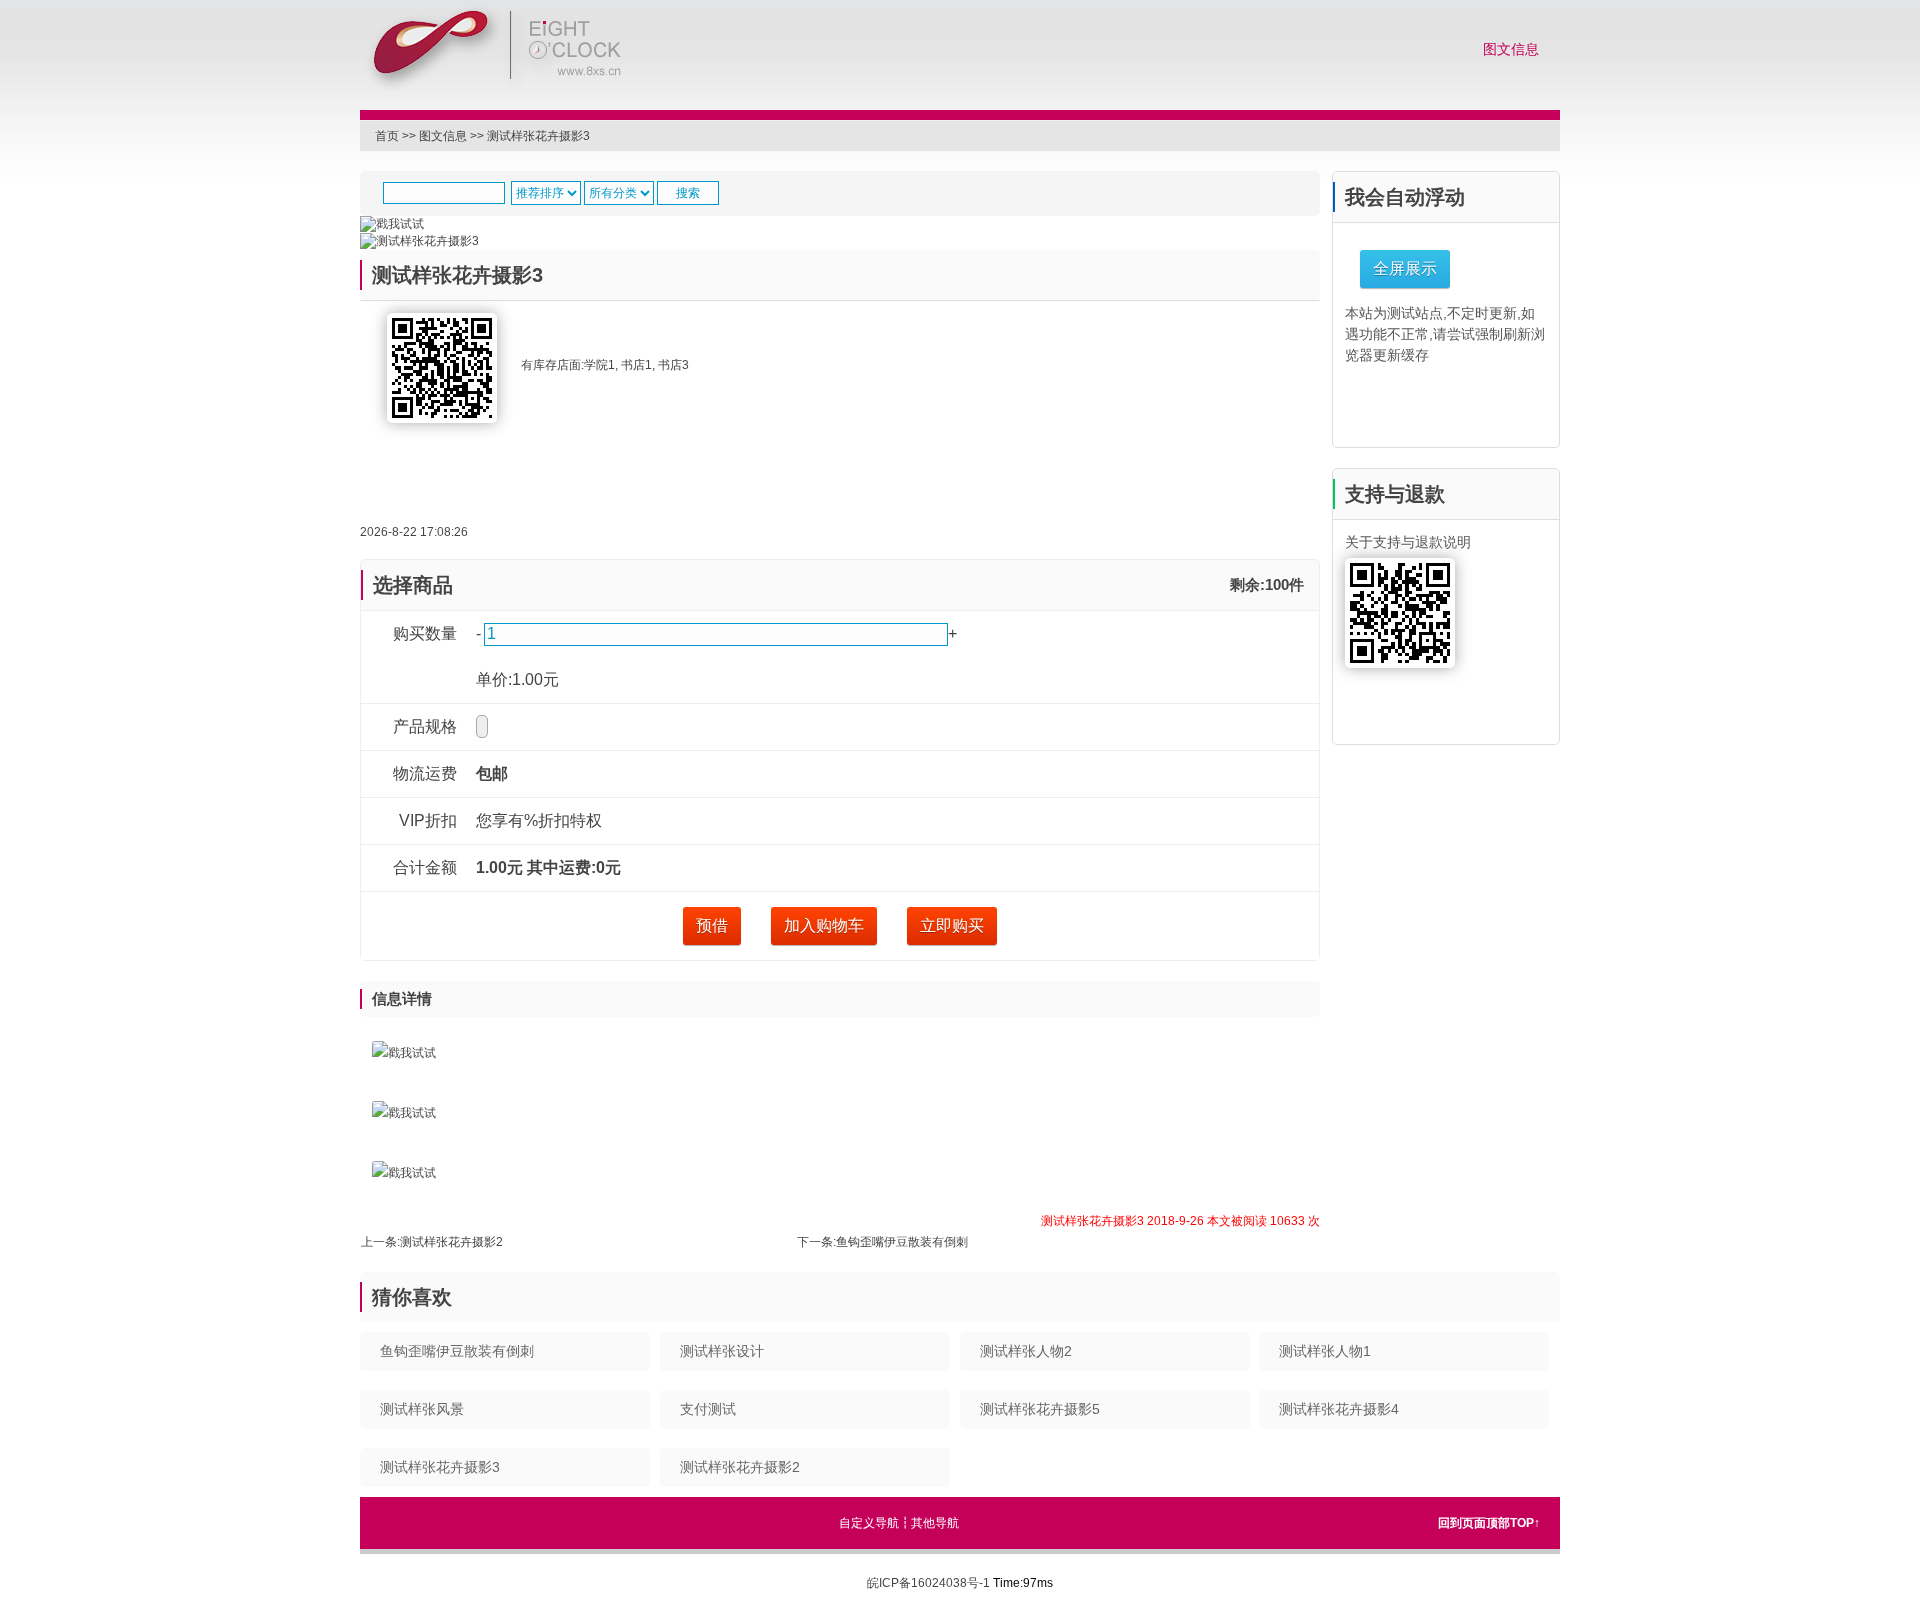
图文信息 (1511, 49)
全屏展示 (1405, 268)
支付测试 (708, 1409)
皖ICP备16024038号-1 (928, 1583)
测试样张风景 (422, 1409)
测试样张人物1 (1325, 1351)
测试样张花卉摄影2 (451, 1242)
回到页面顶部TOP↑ (1489, 1523)
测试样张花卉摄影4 (1339, 1409)
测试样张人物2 (1026, 1351)
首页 (387, 136)
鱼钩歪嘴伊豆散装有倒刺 (902, 1242)
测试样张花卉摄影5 (1040, 1409)
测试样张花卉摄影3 (538, 136)
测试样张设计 (722, 1351)
